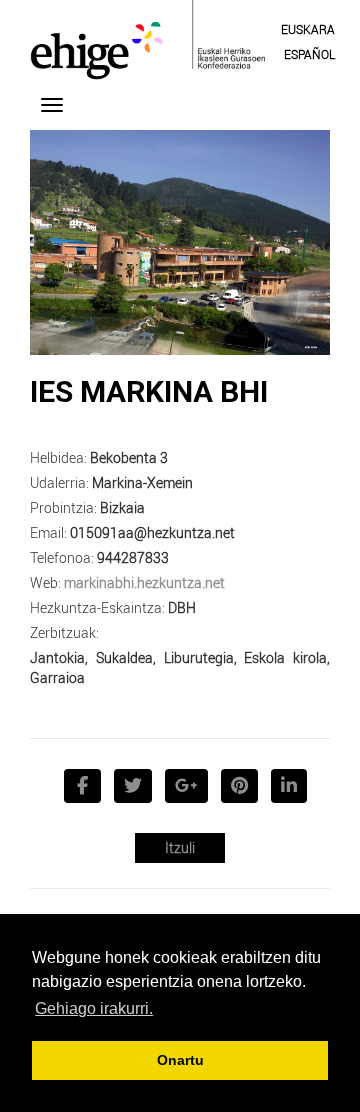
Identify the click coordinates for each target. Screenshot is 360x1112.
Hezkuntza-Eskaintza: (97, 607)
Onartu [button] (180, 1060)
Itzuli (180, 847)
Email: (48, 532)
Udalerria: (59, 482)
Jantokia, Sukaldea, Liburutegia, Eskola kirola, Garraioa (180, 667)
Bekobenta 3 (129, 457)
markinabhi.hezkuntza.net (144, 582)
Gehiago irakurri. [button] (94, 1008)
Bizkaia (122, 507)
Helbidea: (58, 457)
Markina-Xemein (142, 482)
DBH (182, 607)
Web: (45, 582)
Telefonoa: (62, 557)
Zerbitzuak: (64, 632)
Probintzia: (63, 507)
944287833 (133, 557)
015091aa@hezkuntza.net (152, 532)
